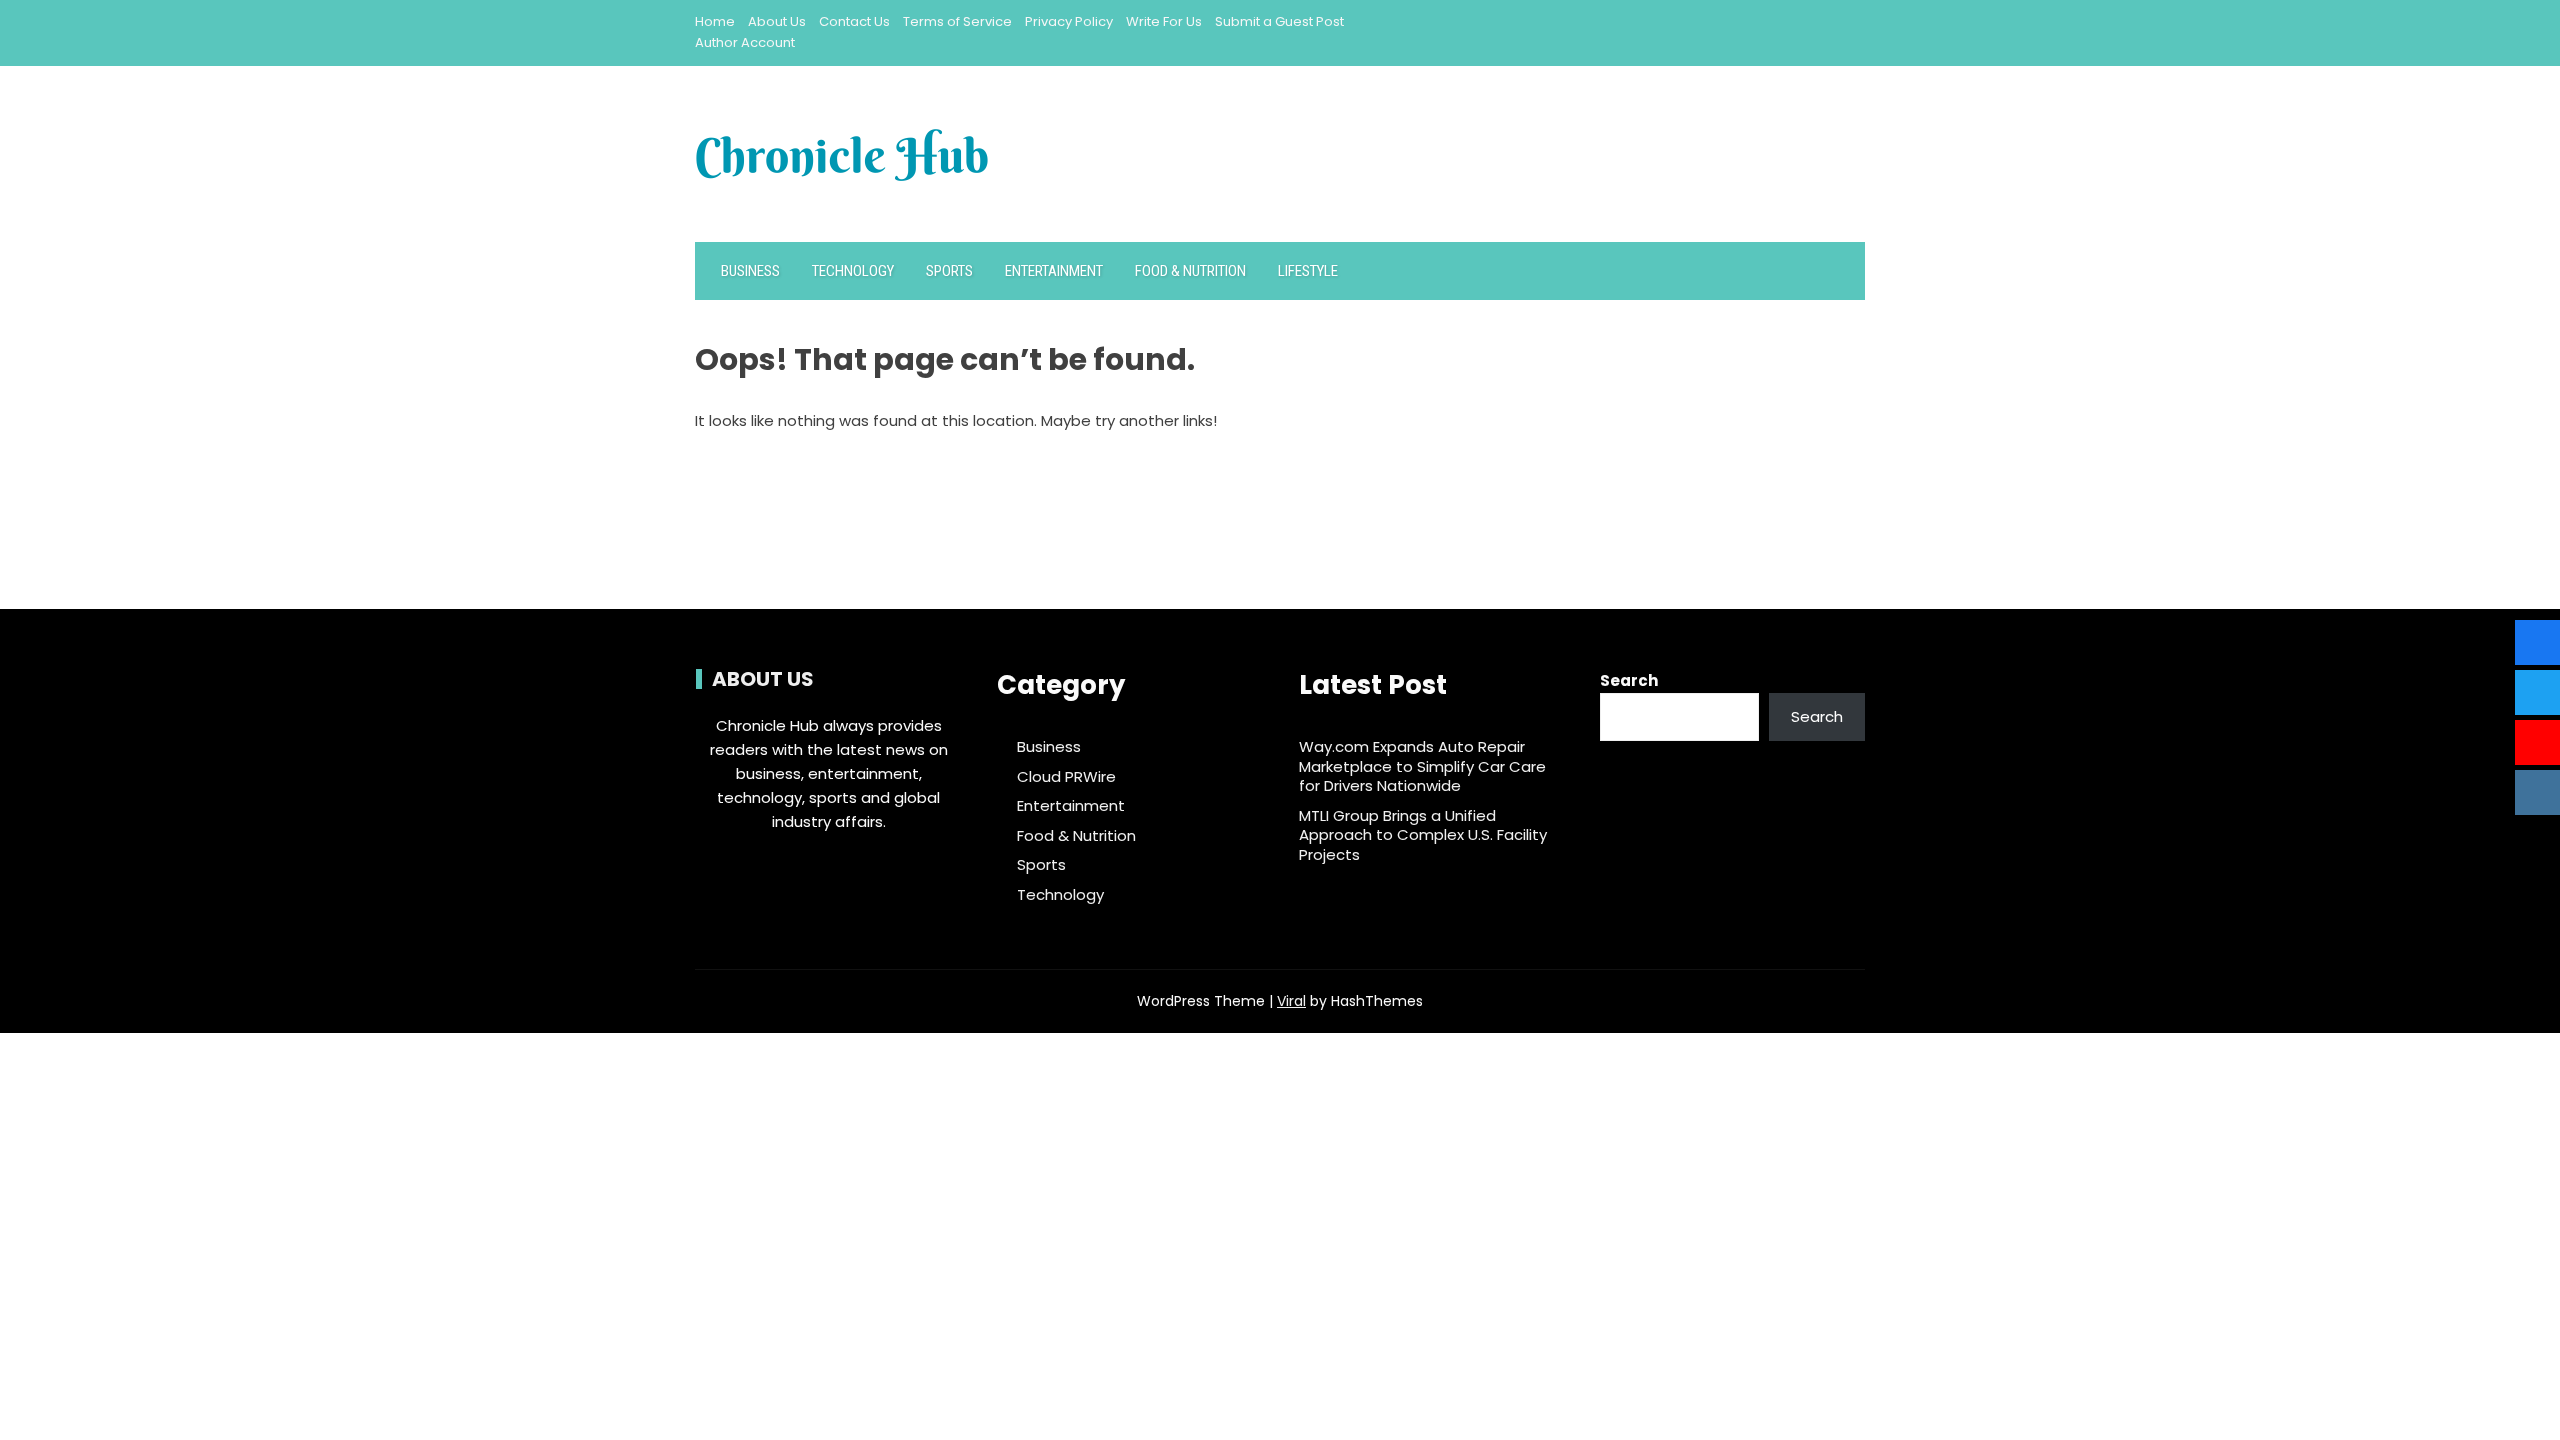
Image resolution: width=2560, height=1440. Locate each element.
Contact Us (854, 21)
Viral (1291, 1001)
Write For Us (1164, 21)
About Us (777, 21)
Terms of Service (957, 21)
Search (1629, 680)
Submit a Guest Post (1279, 21)
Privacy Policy (1069, 21)
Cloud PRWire (1066, 777)
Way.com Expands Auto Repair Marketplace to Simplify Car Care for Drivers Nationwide (1422, 766)
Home (715, 21)
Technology (853, 271)
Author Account (745, 42)
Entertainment (1054, 271)
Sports (949, 271)
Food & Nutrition (1190, 271)
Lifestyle (1308, 271)
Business (750, 271)
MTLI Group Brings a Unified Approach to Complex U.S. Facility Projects (1423, 835)
